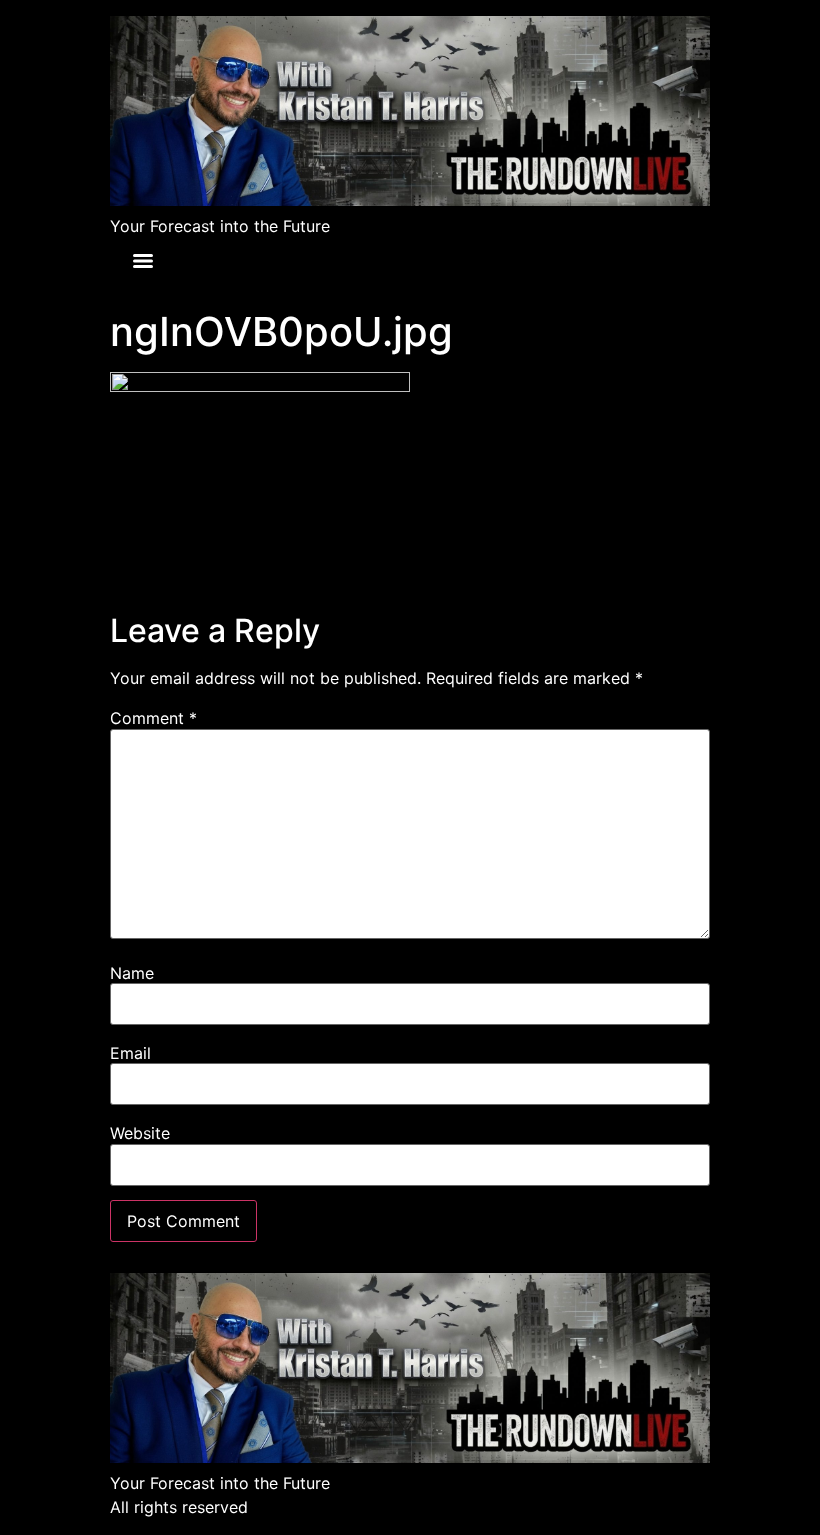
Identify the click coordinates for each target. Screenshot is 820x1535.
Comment (153, 718)
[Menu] (143, 261)
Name (132, 973)
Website (140, 1133)
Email (130, 1053)
